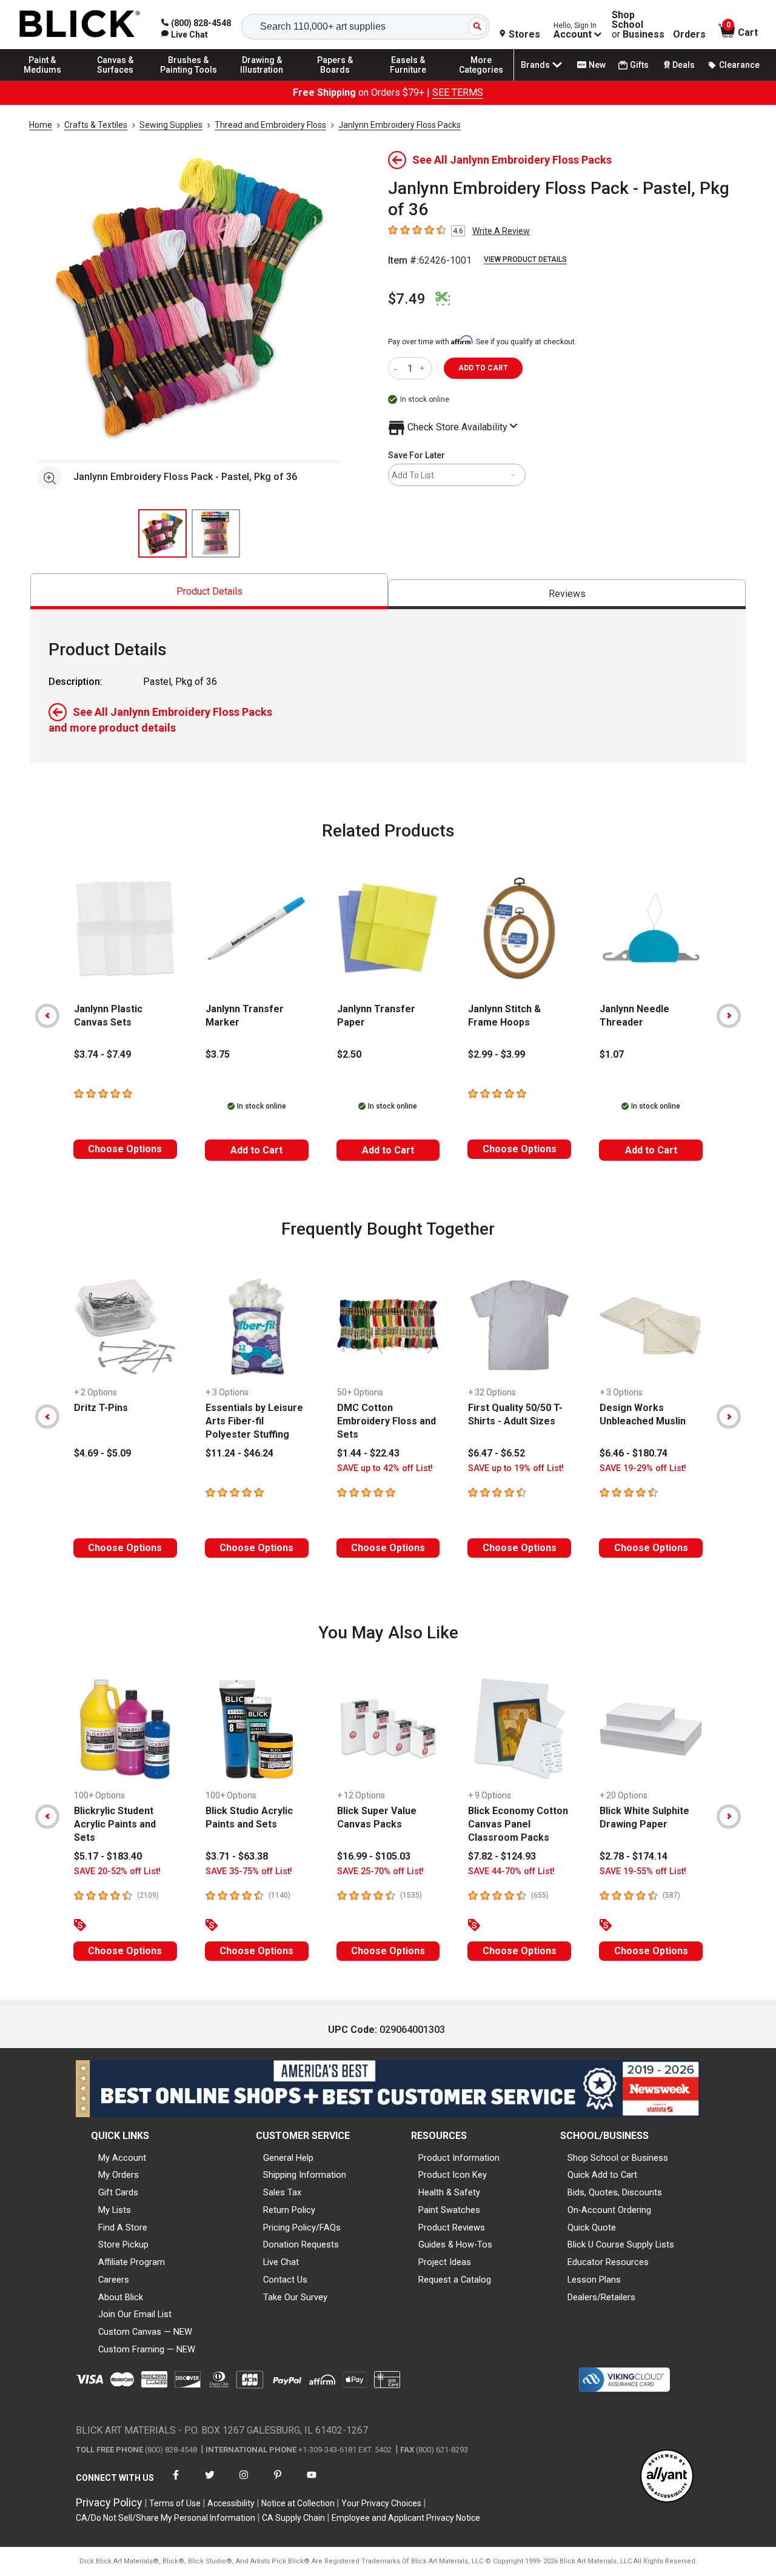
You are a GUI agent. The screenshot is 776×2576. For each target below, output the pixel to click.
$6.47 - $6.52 (497, 1453)
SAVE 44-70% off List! (511, 1871)
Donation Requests (301, 2244)
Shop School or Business (618, 2158)
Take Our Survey (295, 2297)
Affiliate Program (132, 2262)
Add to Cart (256, 1150)
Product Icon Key (453, 2175)
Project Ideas (445, 2262)
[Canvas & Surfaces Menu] (116, 80)
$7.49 (407, 299)
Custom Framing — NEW (147, 2349)
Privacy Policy (109, 2502)
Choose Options (125, 1149)
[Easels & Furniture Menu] (408, 80)
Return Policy (289, 2210)
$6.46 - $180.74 (634, 1453)
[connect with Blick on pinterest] (278, 2482)
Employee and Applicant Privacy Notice (406, 2518)
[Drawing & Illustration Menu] (262, 80)
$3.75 (218, 1054)
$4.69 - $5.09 (102, 1453)
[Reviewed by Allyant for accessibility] (667, 2477)
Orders (689, 35)
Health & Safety (449, 2192)
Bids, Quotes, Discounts (615, 2192)
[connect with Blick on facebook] (176, 2482)
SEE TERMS (458, 92)
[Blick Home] (80, 25)
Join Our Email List (135, 2314)
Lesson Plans (594, 2280)
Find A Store (123, 2227)
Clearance (739, 65)
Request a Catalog (455, 2280)
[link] (185, 35)
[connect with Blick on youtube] (312, 2482)
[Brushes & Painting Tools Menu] (189, 80)
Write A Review (501, 231)
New (597, 65)
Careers (114, 2280)
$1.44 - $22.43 (368, 1453)
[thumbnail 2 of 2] (216, 533)
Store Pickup (123, 2244)
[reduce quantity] (398, 368)
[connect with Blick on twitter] (210, 2482)
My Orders (119, 2175)
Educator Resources (608, 2262)
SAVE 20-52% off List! (117, 1871)
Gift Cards (118, 2192)
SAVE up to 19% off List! (516, 1468)
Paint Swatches (449, 2210)
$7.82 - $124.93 (502, 1856)
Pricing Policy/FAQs (302, 2227)
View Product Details (525, 259)
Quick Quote (592, 2227)
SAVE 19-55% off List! (643, 1871)
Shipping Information (305, 2175)
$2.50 (349, 1054)
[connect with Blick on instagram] (244, 2482)
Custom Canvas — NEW (145, 2332)
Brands (535, 65)
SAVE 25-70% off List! (380, 1871)
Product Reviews (452, 2227)
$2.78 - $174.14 (634, 1856)
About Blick (121, 2297)
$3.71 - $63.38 (237, 1856)
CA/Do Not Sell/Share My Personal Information (166, 2518)
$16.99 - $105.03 (374, 1856)
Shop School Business (638, 25)
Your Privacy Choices (381, 2503)
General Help (288, 2158)
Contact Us (285, 2280)
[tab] (209, 591)
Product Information (459, 2158)
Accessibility (231, 2503)
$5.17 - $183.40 (108, 1856)
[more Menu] (481, 80)
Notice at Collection (298, 2503)
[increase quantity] (423, 368)
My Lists (115, 2210)
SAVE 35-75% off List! (249, 1871)
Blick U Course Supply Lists (621, 2244)
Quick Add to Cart (602, 2175)
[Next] (729, 1016)
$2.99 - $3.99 (497, 1054)
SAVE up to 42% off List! (385, 1468)
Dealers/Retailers (601, 2297)
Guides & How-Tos (455, 2244)
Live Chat (281, 2262)
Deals (684, 65)
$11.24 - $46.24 (239, 1453)
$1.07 (612, 1054)
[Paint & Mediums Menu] (42, 80)
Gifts (639, 65)
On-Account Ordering (609, 2210)
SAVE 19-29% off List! (643, 1468)
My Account (122, 2158)
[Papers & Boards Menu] (335, 80)
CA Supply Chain (293, 2518)
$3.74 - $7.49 (102, 1054)
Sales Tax (282, 2192)
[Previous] (47, 1016)
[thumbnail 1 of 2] (162, 533)
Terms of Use (175, 2503)
